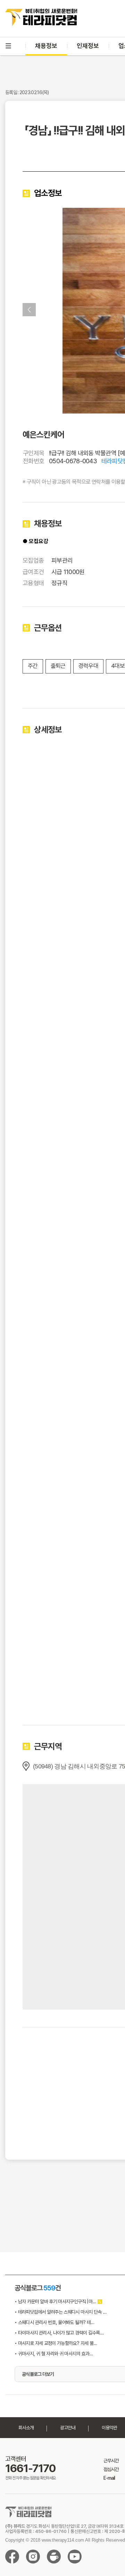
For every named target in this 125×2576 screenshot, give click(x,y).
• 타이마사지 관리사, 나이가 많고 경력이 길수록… (59, 2333)
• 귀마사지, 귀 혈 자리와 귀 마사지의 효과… (54, 2354)
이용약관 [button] (109, 2428)
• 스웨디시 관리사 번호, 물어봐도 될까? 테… (54, 2322)
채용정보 (46, 46)
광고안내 (68, 2428)
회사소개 (26, 2428)
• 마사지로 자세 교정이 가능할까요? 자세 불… (56, 2343)
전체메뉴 (8, 46)
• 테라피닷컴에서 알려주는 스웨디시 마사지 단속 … (60, 2312)
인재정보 (88, 46)
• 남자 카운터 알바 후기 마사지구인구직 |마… (55, 2301)
